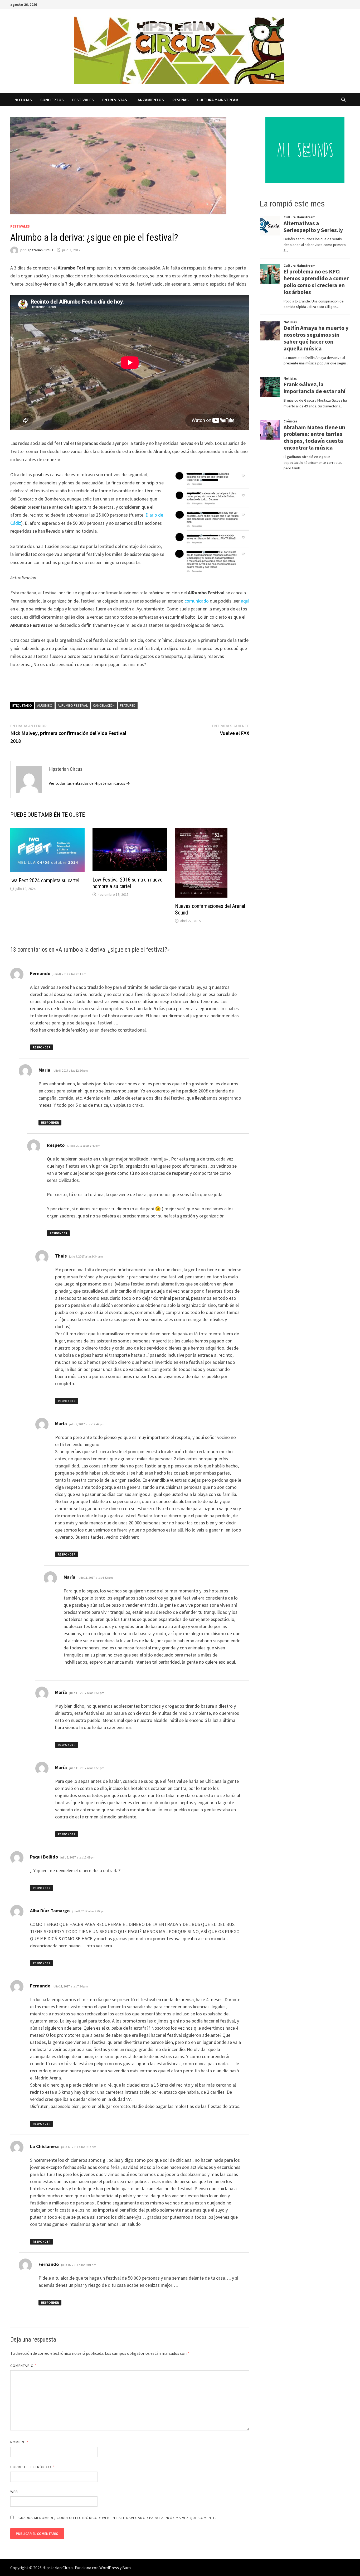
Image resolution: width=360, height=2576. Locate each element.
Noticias (23, 100)
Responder (42, 1047)
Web (14, 2492)
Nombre (19, 2442)
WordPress (109, 2568)
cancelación (104, 705)
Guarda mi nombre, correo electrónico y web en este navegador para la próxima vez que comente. (117, 2518)
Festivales (83, 100)
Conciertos (52, 100)
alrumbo (45, 705)
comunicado (197, 601)
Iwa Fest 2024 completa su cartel (45, 880)
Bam (127, 2568)
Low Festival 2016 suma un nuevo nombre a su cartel (128, 883)
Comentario (23, 2366)
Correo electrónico (32, 2467)
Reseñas (181, 100)
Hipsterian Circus (40, 250)
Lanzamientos (150, 100)
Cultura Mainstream (218, 100)
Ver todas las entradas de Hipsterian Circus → (89, 783)
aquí (245, 601)
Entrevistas (115, 100)
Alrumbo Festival (73, 705)
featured (128, 705)
